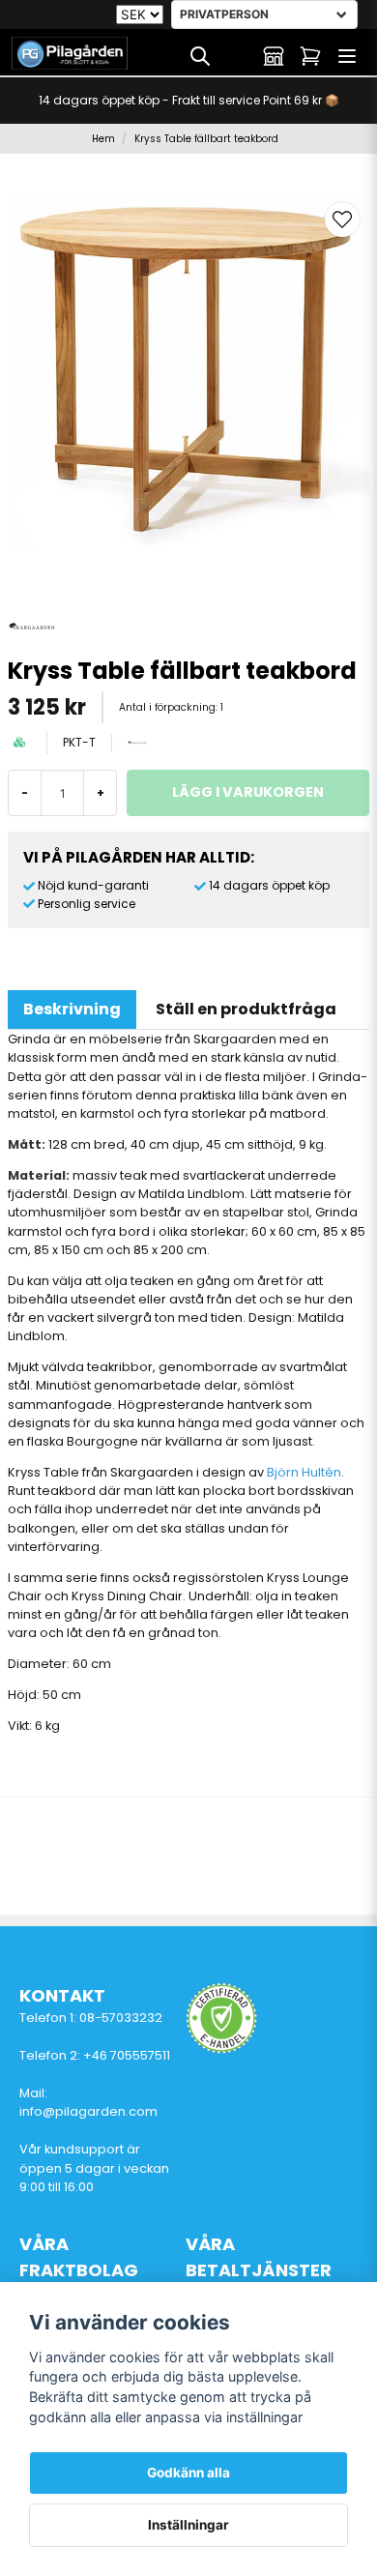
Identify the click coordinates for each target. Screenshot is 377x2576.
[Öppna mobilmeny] (347, 56)
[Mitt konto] (274, 56)
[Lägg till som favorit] (237, 56)
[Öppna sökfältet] (200, 56)
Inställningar (188, 2525)
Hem (103, 139)
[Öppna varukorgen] (310, 56)
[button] (342, 220)
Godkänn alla (188, 2473)
